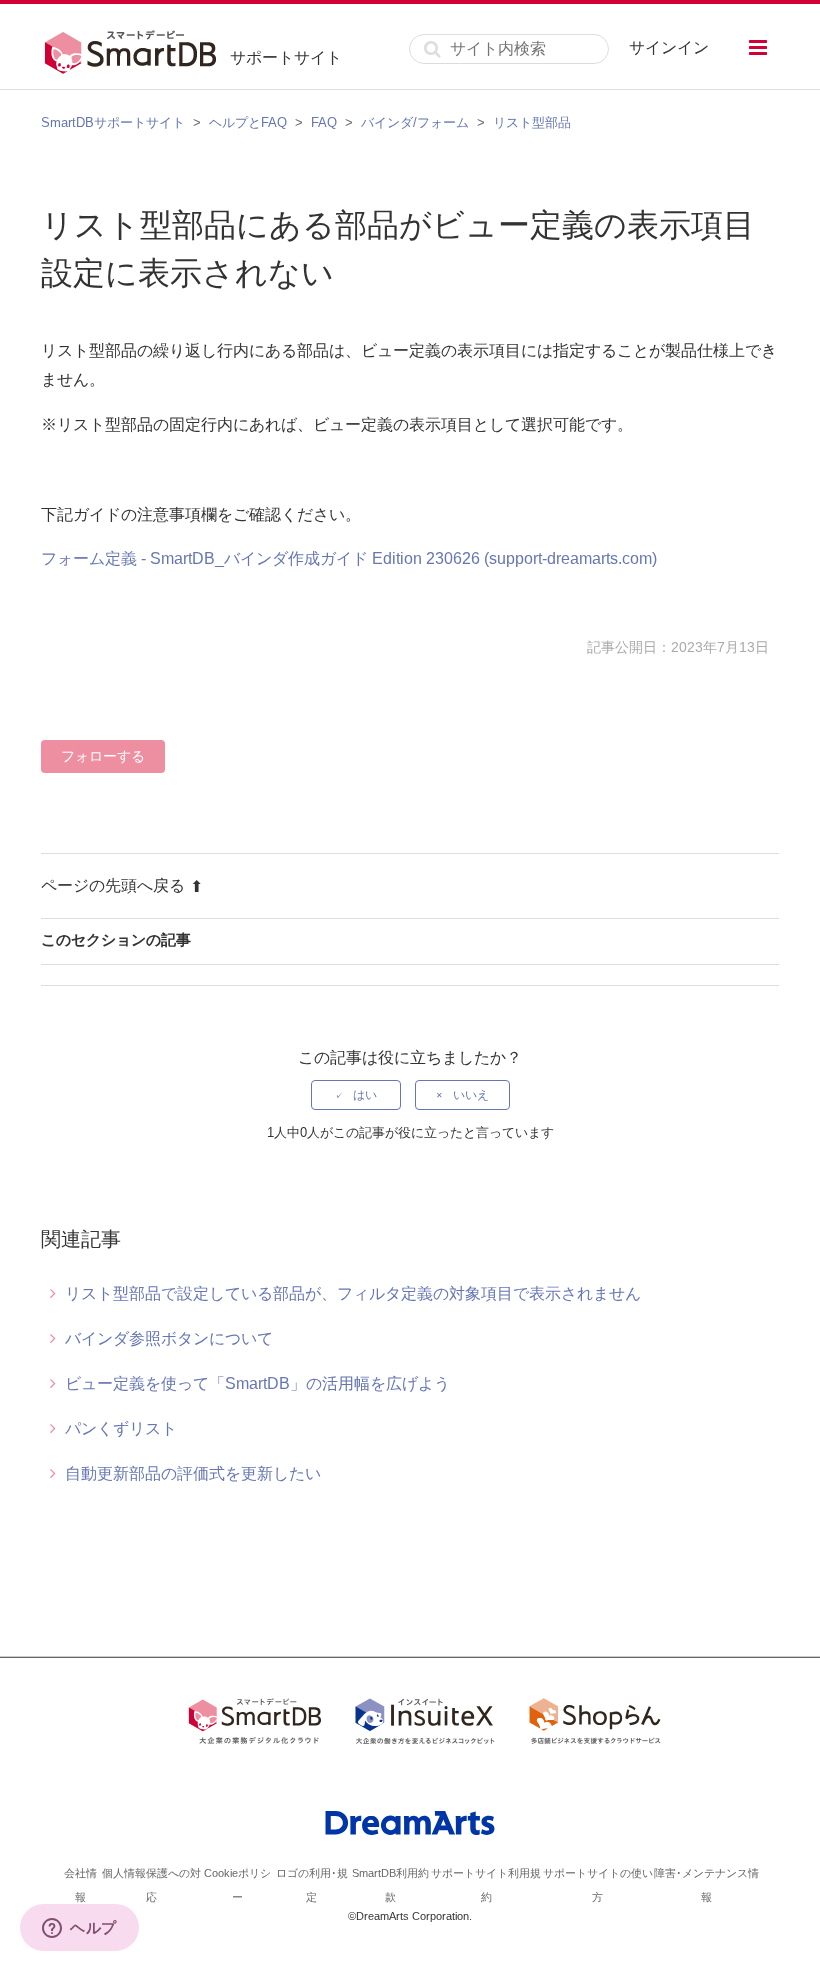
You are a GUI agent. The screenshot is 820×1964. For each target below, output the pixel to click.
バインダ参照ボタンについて (169, 1338)
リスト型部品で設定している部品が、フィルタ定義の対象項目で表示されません (353, 1293)
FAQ (324, 122)
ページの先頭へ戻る (113, 885)
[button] (758, 47)
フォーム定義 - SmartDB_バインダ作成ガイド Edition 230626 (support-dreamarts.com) (349, 558)
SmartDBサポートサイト (113, 122)
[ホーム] (135, 49)
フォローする (103, 756)
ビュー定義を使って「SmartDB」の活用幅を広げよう (257, 1383)
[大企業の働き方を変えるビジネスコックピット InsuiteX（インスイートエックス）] (425, 1725)
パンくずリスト (121, 1428)
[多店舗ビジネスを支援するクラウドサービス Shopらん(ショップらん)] (595, 1725)
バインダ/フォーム (415, 122)
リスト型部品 (532, 122)
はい (365, 1095)
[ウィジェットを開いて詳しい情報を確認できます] (79, 1929)
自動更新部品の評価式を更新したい (193, 1473)
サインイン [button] (669, 47)
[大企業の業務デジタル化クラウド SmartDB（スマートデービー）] (255, 1725)
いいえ (471, 1095)
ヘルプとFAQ (248, 122)
